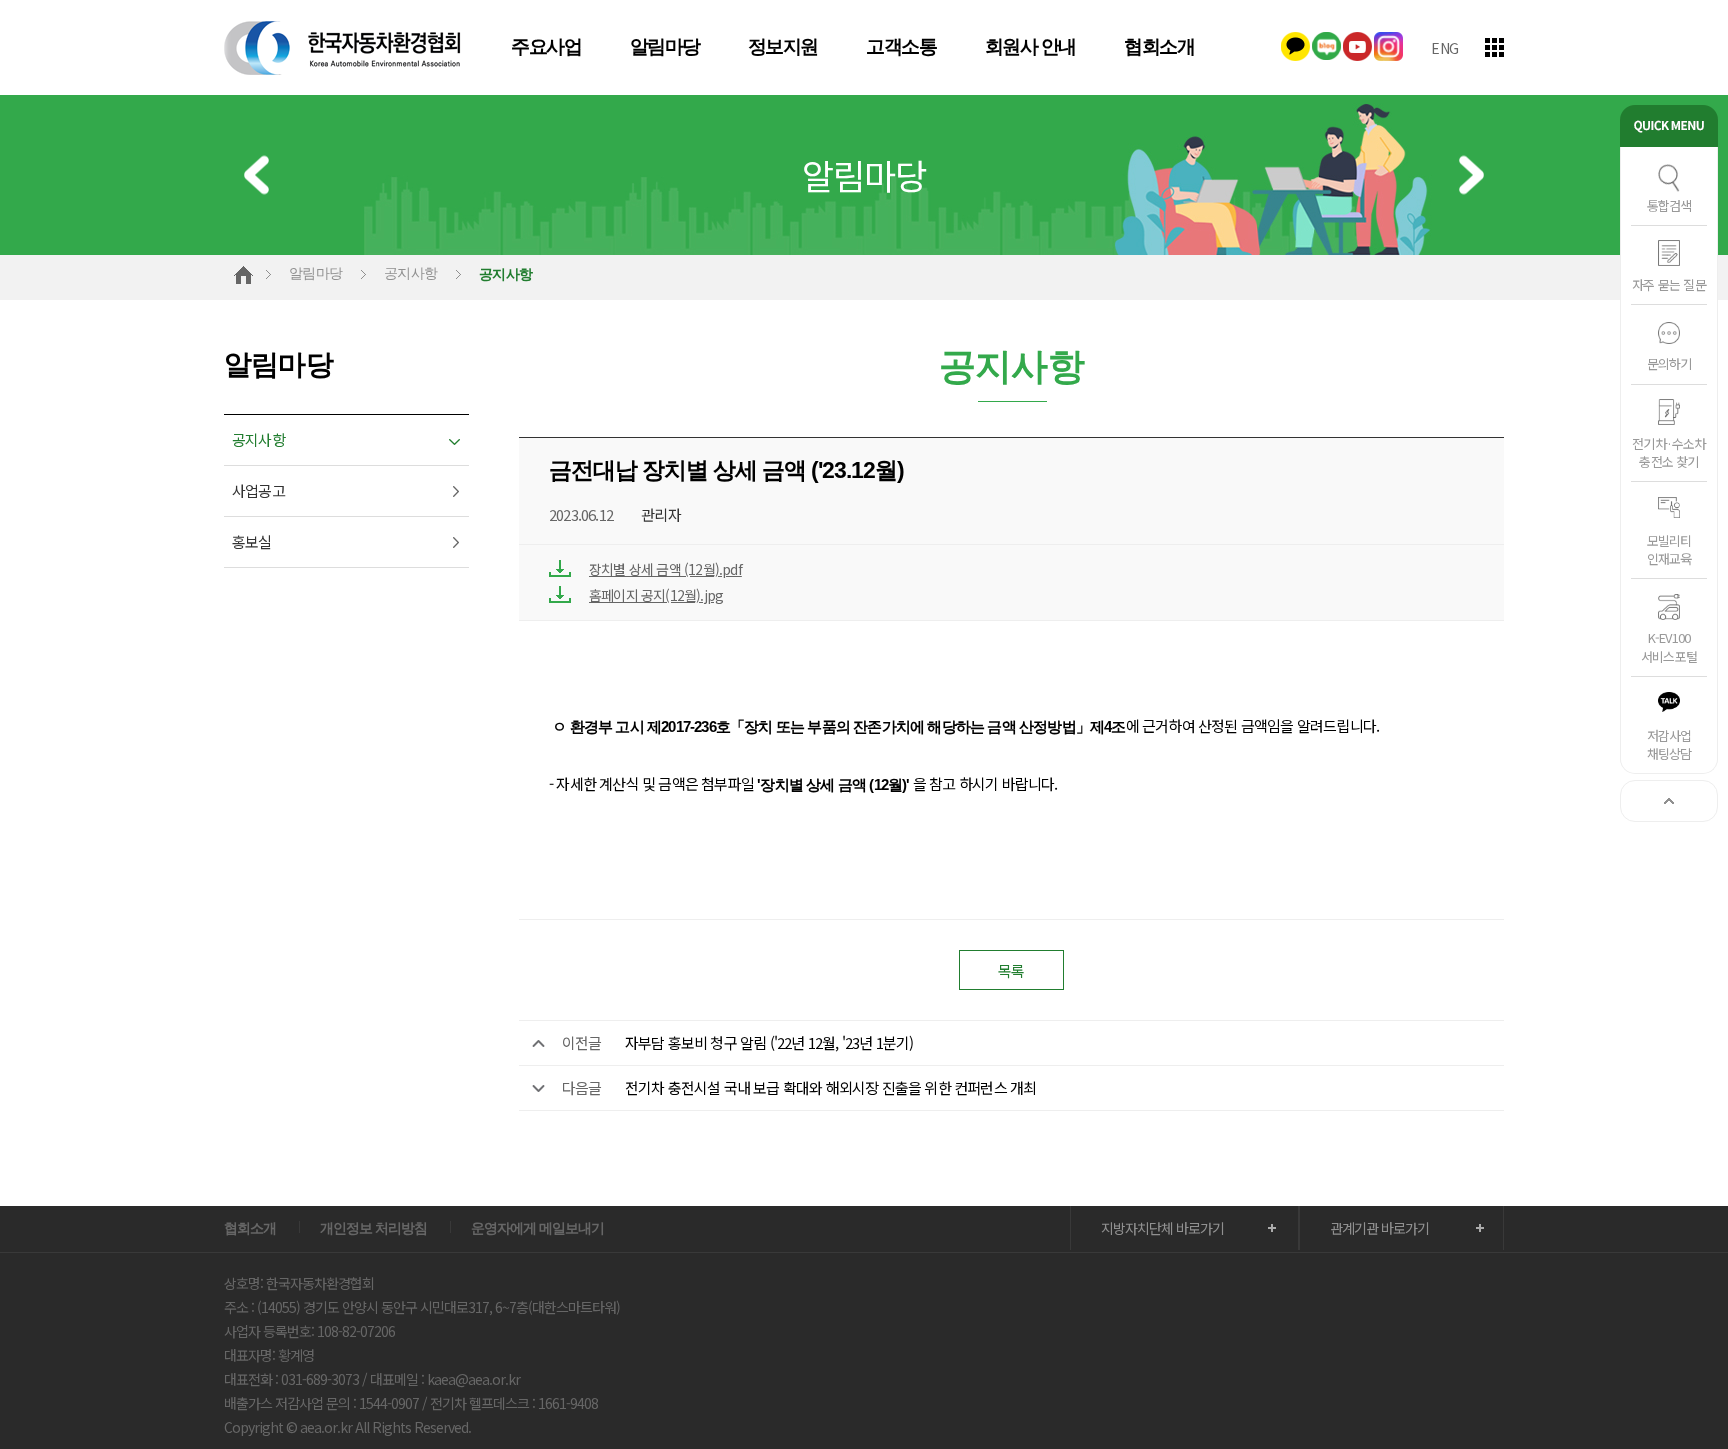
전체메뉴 (1494, 47)
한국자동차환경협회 (343, 47)
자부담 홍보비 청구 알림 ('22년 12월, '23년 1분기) (769, 1042)
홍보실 (252, 541)
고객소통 (901, 47)
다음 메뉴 (1471, 175)
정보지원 (783, 47)
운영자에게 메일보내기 (537, 1228)
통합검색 (1669, 205)
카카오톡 (1295, 46)
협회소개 (1159, 47)
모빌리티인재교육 (1669, 549)
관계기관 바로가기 (1379, 1228)
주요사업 (546, 47)
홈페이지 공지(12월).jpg (656, 595)
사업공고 (258, 490)
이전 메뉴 (256, 175)
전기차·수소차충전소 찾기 (1668, 452)
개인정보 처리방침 (373, 1228)
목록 (1011, 970)
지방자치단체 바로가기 (1162, 1228)
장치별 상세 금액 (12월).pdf (665, 569)
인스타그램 (1388, 46)
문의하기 (1669, 363)
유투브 (1357, 46)
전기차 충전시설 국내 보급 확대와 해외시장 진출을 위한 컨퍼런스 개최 (831, 1087)
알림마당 (665, 47)
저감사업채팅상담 (1669, 744)
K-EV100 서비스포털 (1669, 646)
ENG (1444, 48)
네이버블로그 (1326, 46)
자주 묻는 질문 (1669, 284)
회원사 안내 (1030, 47)
